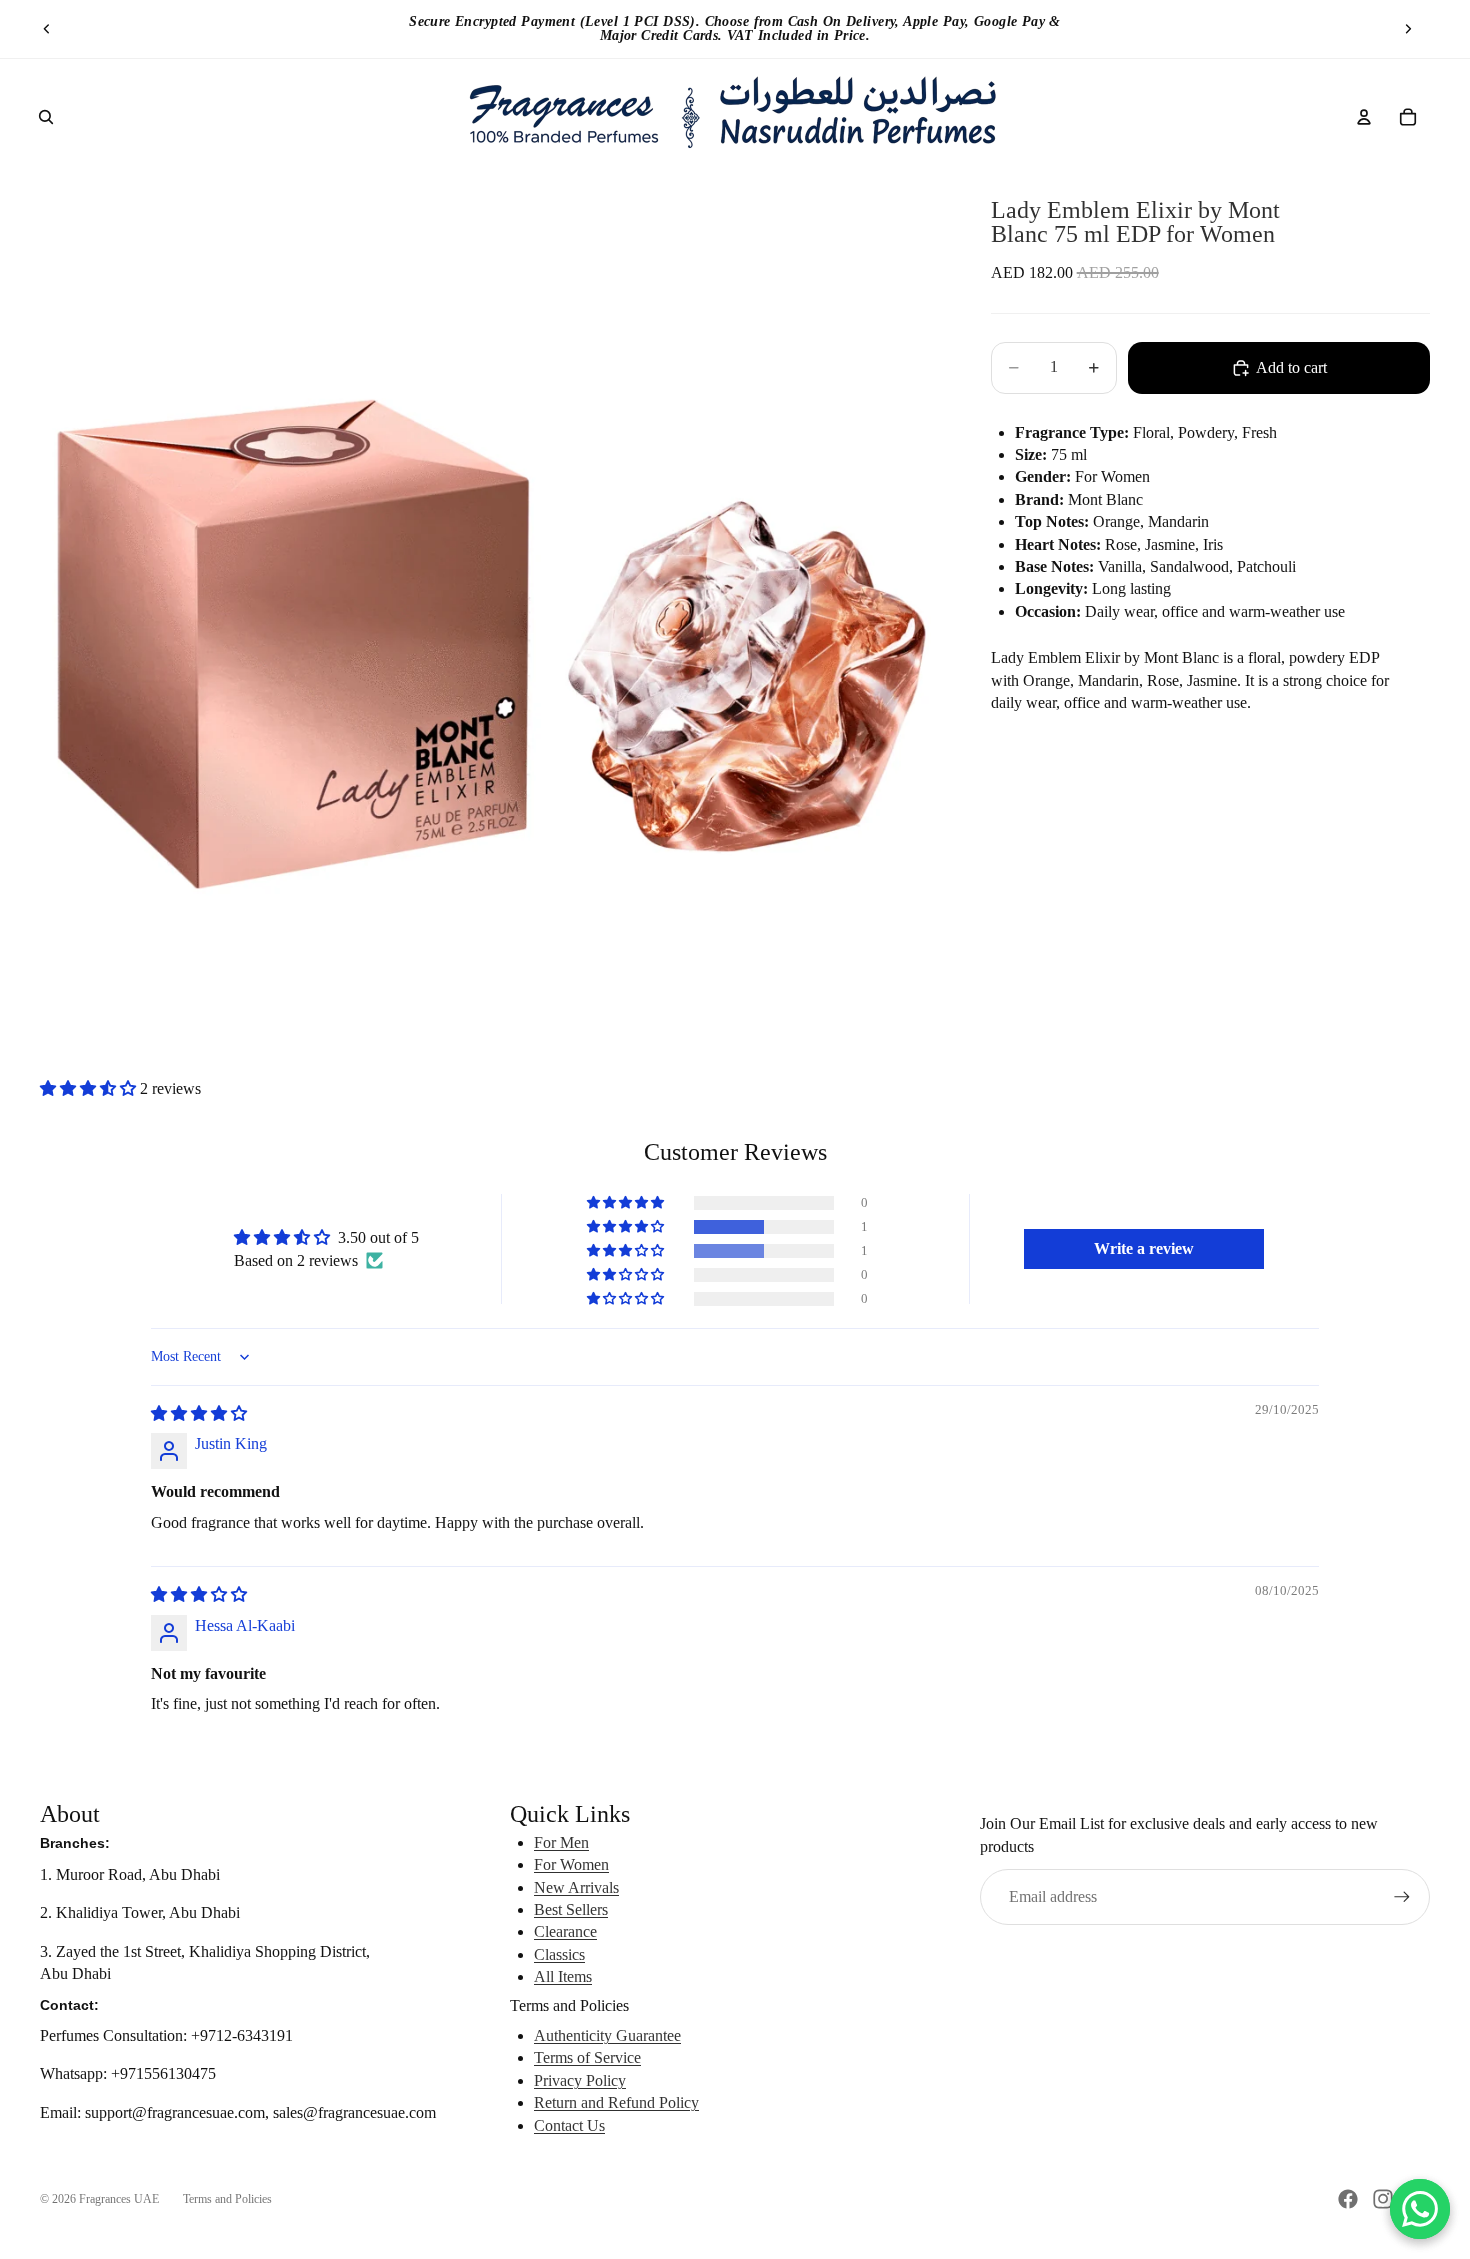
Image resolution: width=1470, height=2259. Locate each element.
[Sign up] (1402, 1897)
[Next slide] (1408, 29)
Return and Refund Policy (616, 2102)
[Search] (46, 117)
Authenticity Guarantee (607, 2035)
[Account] (1364, 117)
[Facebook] (1348, 2199)
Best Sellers (571, 1909)
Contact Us (569, 2125)
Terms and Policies (227, 2199)
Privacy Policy (580, 2080)
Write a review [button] (1144, 1248)
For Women (571, 1864)
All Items (563, 1976)
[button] (90, 1088)
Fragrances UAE (119, 2199)
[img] (199, 1413)
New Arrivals (576, 1887)
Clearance (565, 1931)
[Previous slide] (47, 29)
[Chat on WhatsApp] (1420, 2209)
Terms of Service (587, 2057)
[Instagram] (1383, 2199)
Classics (559, 1954)
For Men (561, 1842)
